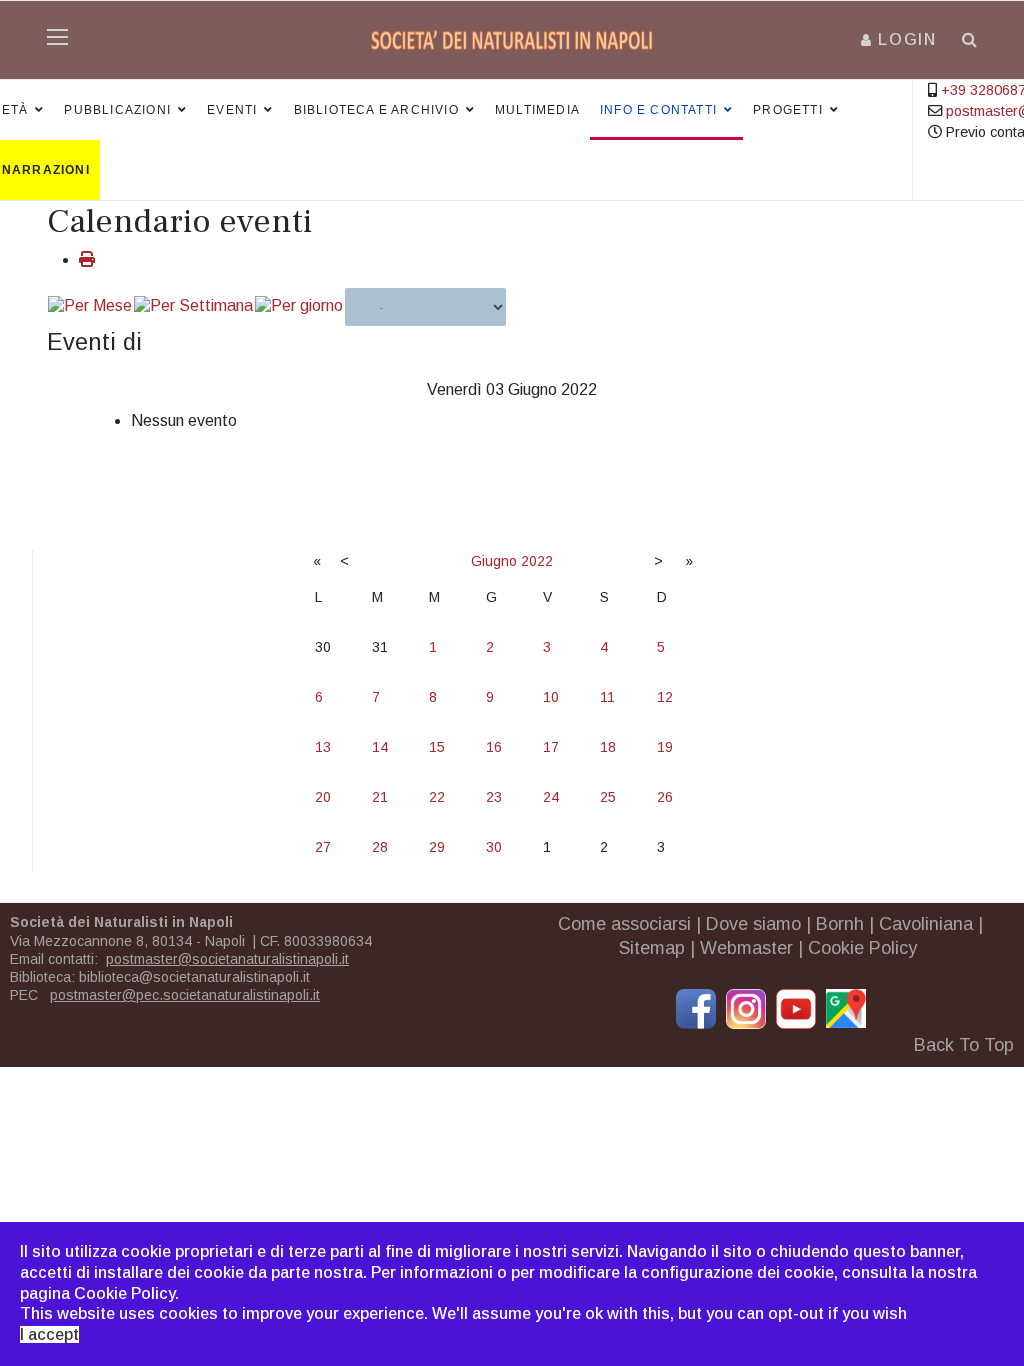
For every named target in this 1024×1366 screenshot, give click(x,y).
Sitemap (652, 948)
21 (380, 797)
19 (665, 747)
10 (551, 697)
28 (380, 847)
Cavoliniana (926, 924)
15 (437, 747)
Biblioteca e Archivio (376, 110)
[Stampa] (87, 259)
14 (380, 747)
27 (323, 847)
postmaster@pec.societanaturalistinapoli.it (185, 995)
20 (323, 797)
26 (665, 797)
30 (494, 847)
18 (608, 747)
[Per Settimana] (193, 306)
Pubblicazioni (117, 110)
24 (551, 797)
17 (551, 747)
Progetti (788, 110)
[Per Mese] (90, 306)
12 (665, 697)
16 (494, 747)
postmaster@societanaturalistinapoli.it (227, 959)
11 (607, 697)
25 (608, 797)
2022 (537, 561)
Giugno (494, 561)
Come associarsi (624, 924)
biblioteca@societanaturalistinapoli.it (194, 977)
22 (437, 797)
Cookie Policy (862, 948)
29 (437, 847)
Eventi (232, 110)
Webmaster (746, 948)
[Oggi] (299, 306)
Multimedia (537, 110)
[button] (899, 39)
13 (323, 747)
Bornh (840, 924)
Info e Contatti (658, 110)
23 (494, 797)
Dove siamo (753, 924)
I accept (49, 1334)
